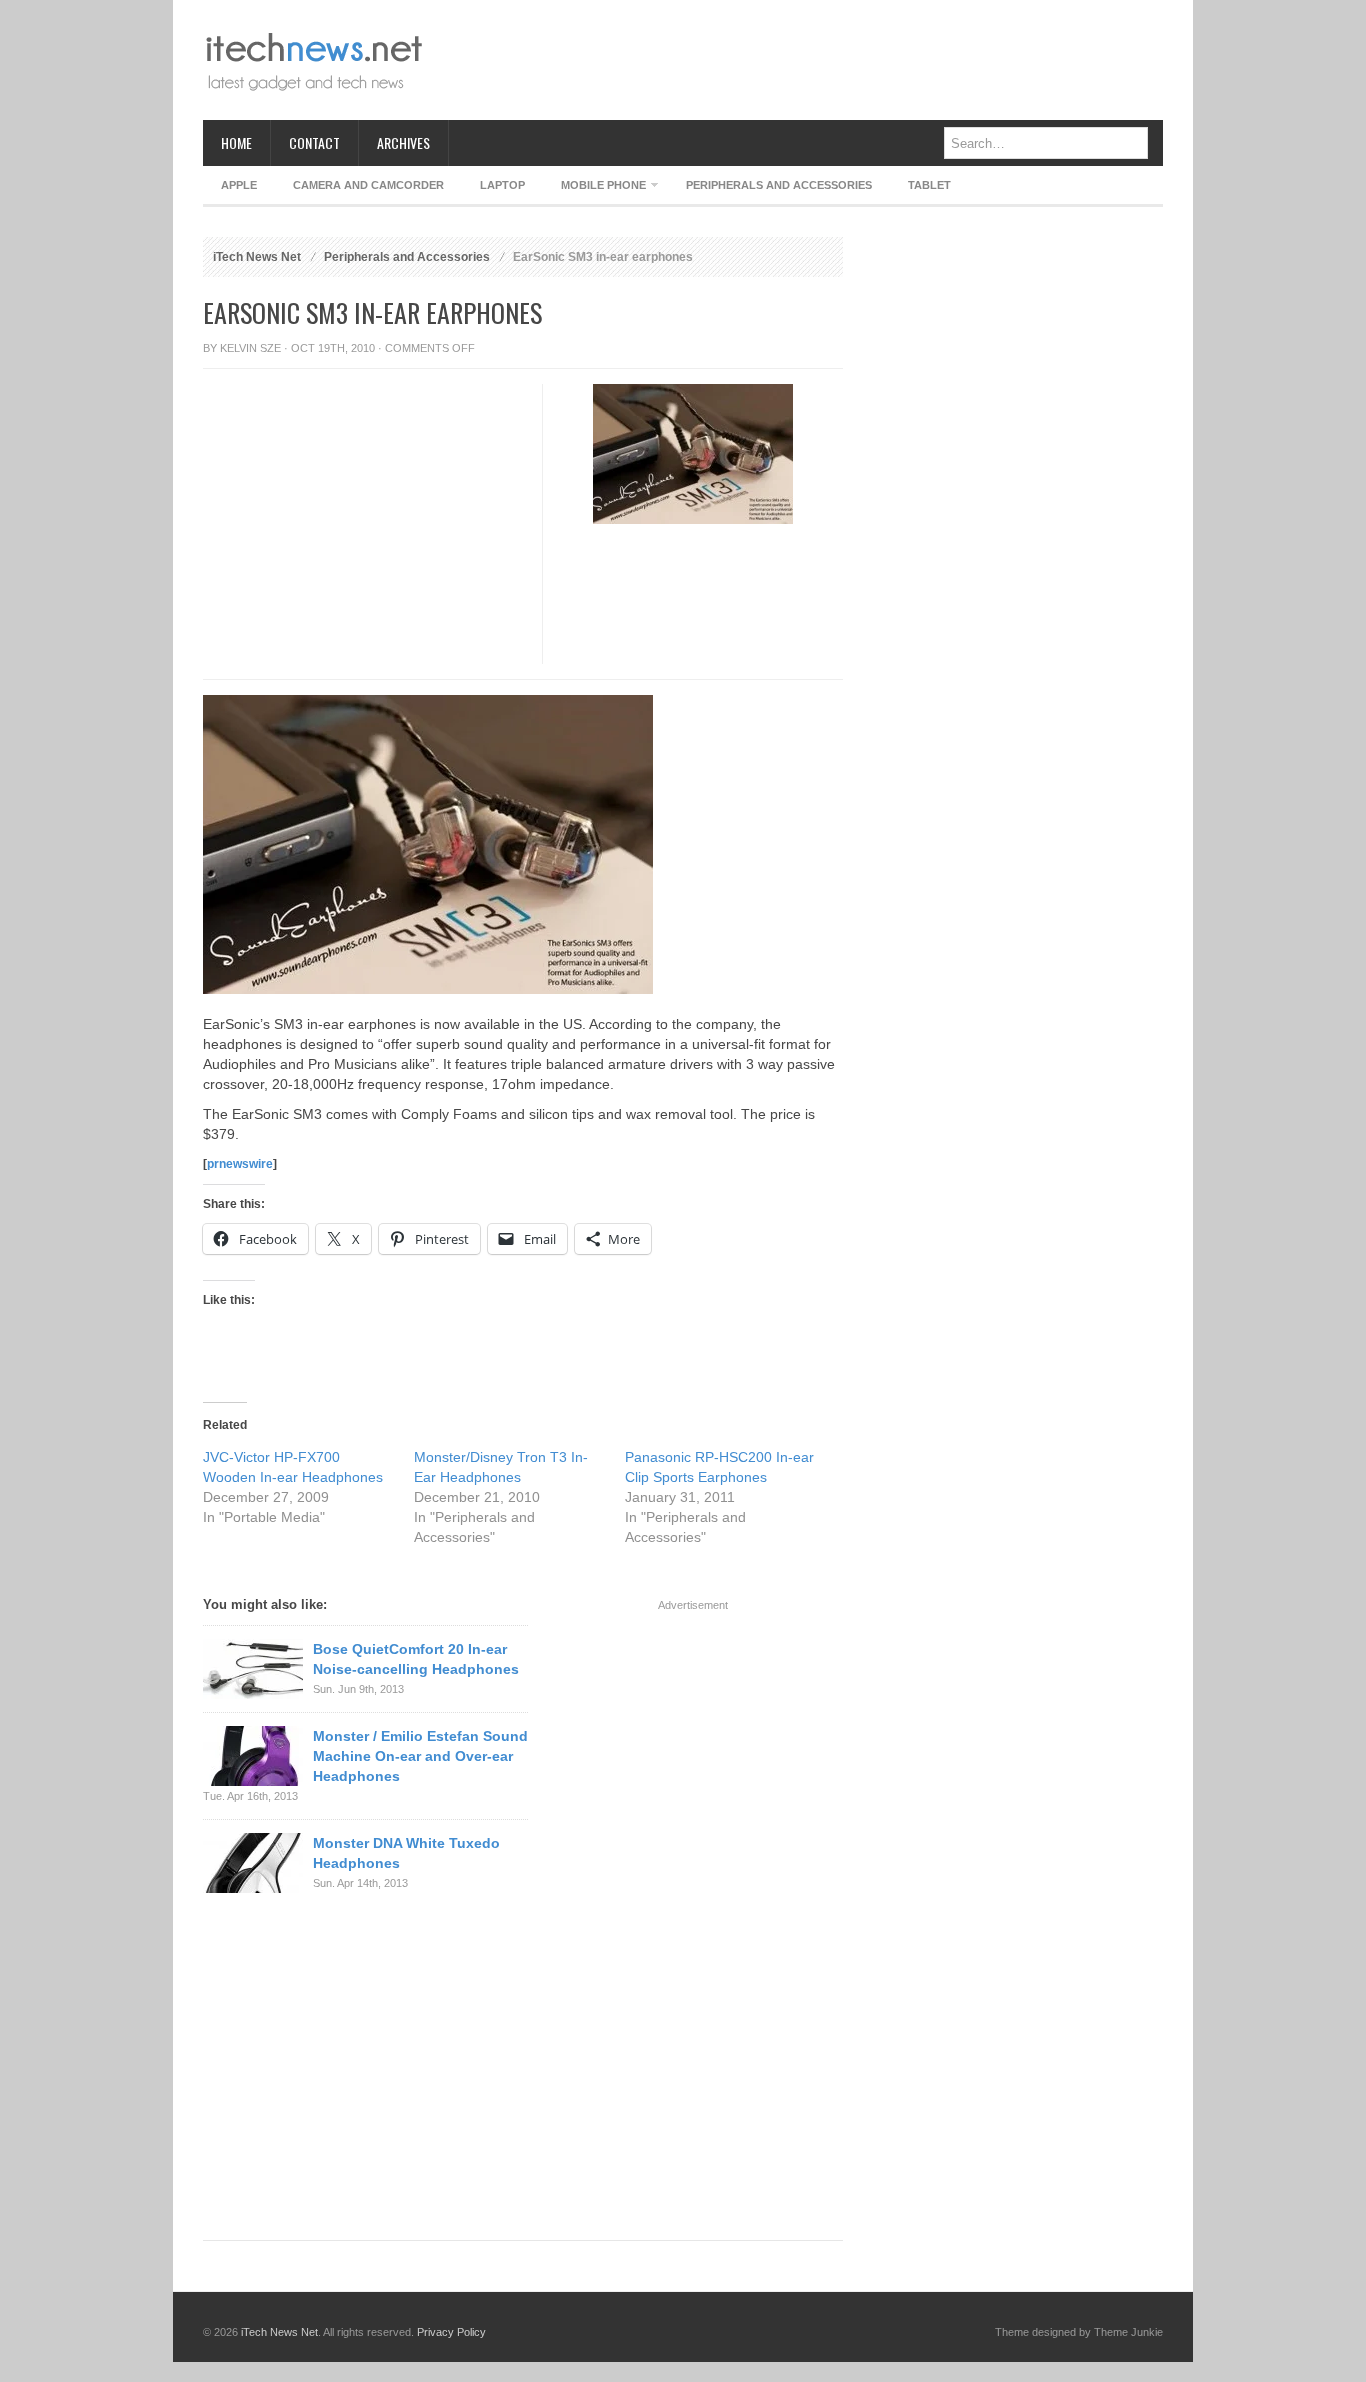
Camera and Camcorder (368, 185)
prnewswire (240, 1164)
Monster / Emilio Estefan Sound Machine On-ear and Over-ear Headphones (420, 1756)
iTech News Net (257, 257)
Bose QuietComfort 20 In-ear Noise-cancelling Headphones (416, 1659)
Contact (314, 142)
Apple (239, 185)
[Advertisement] (799, 60)
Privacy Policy (451, 2332)
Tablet (929, 185)
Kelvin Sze (250, 348)
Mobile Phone (594, 188)
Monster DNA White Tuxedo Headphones (406, 1853)
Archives (403, 142)
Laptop (502, 185)
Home (236, 142)
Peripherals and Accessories (779, 185)
